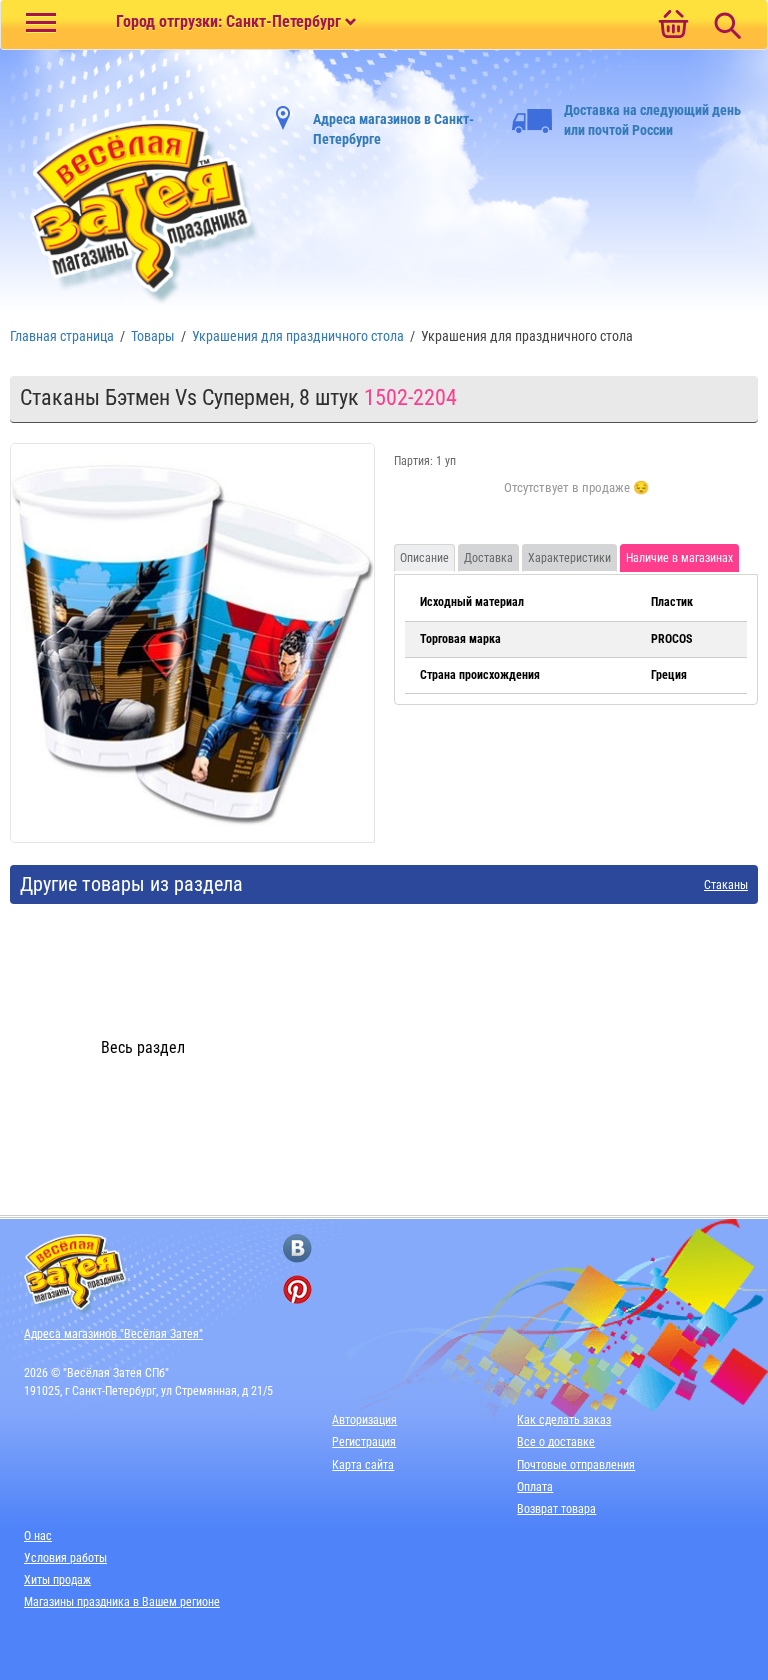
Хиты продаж (57, 1580)
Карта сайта (363, 1465)
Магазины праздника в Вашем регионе (122, 1602)
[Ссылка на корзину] (673, 26)
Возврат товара (556, 1509)
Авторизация (364, 1420)
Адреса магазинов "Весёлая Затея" (113, 1334)
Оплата (535, 1487)
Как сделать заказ (564, 1420)
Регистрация (364, 1442)
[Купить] (576, 499)
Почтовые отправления (576, 1465)
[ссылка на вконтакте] (297, 1248)
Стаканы (726, 885)
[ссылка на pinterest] (297, 1289)
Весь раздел (143, 1047)
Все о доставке (556, 1442)
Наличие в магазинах (679, 558)
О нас (38, 1536)
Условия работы (65, 1558)
